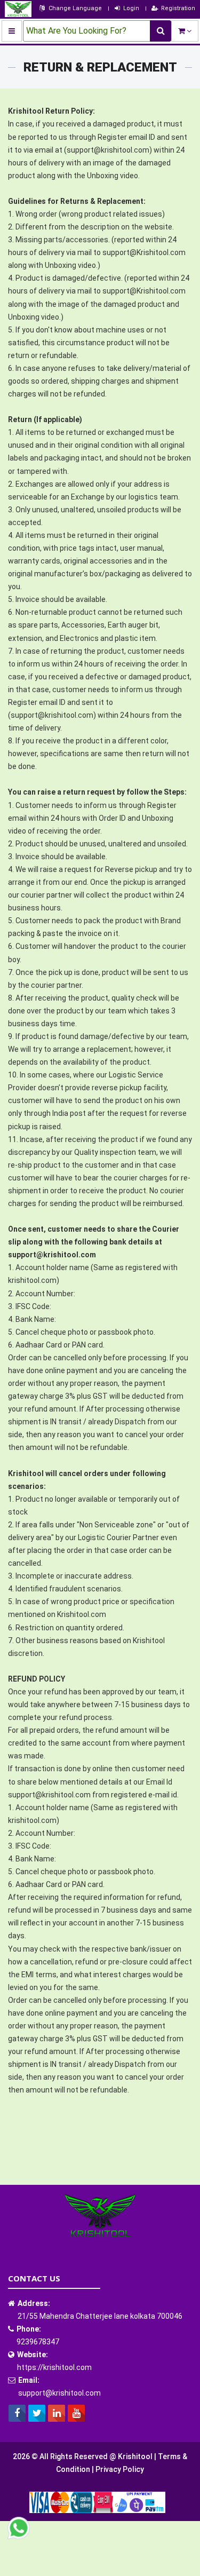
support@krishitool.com (59, 2393)
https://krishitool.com (54, 2367)
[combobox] (100, 31)
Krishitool (136, 2456)
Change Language (75, 8)
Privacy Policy (120, 2469)
